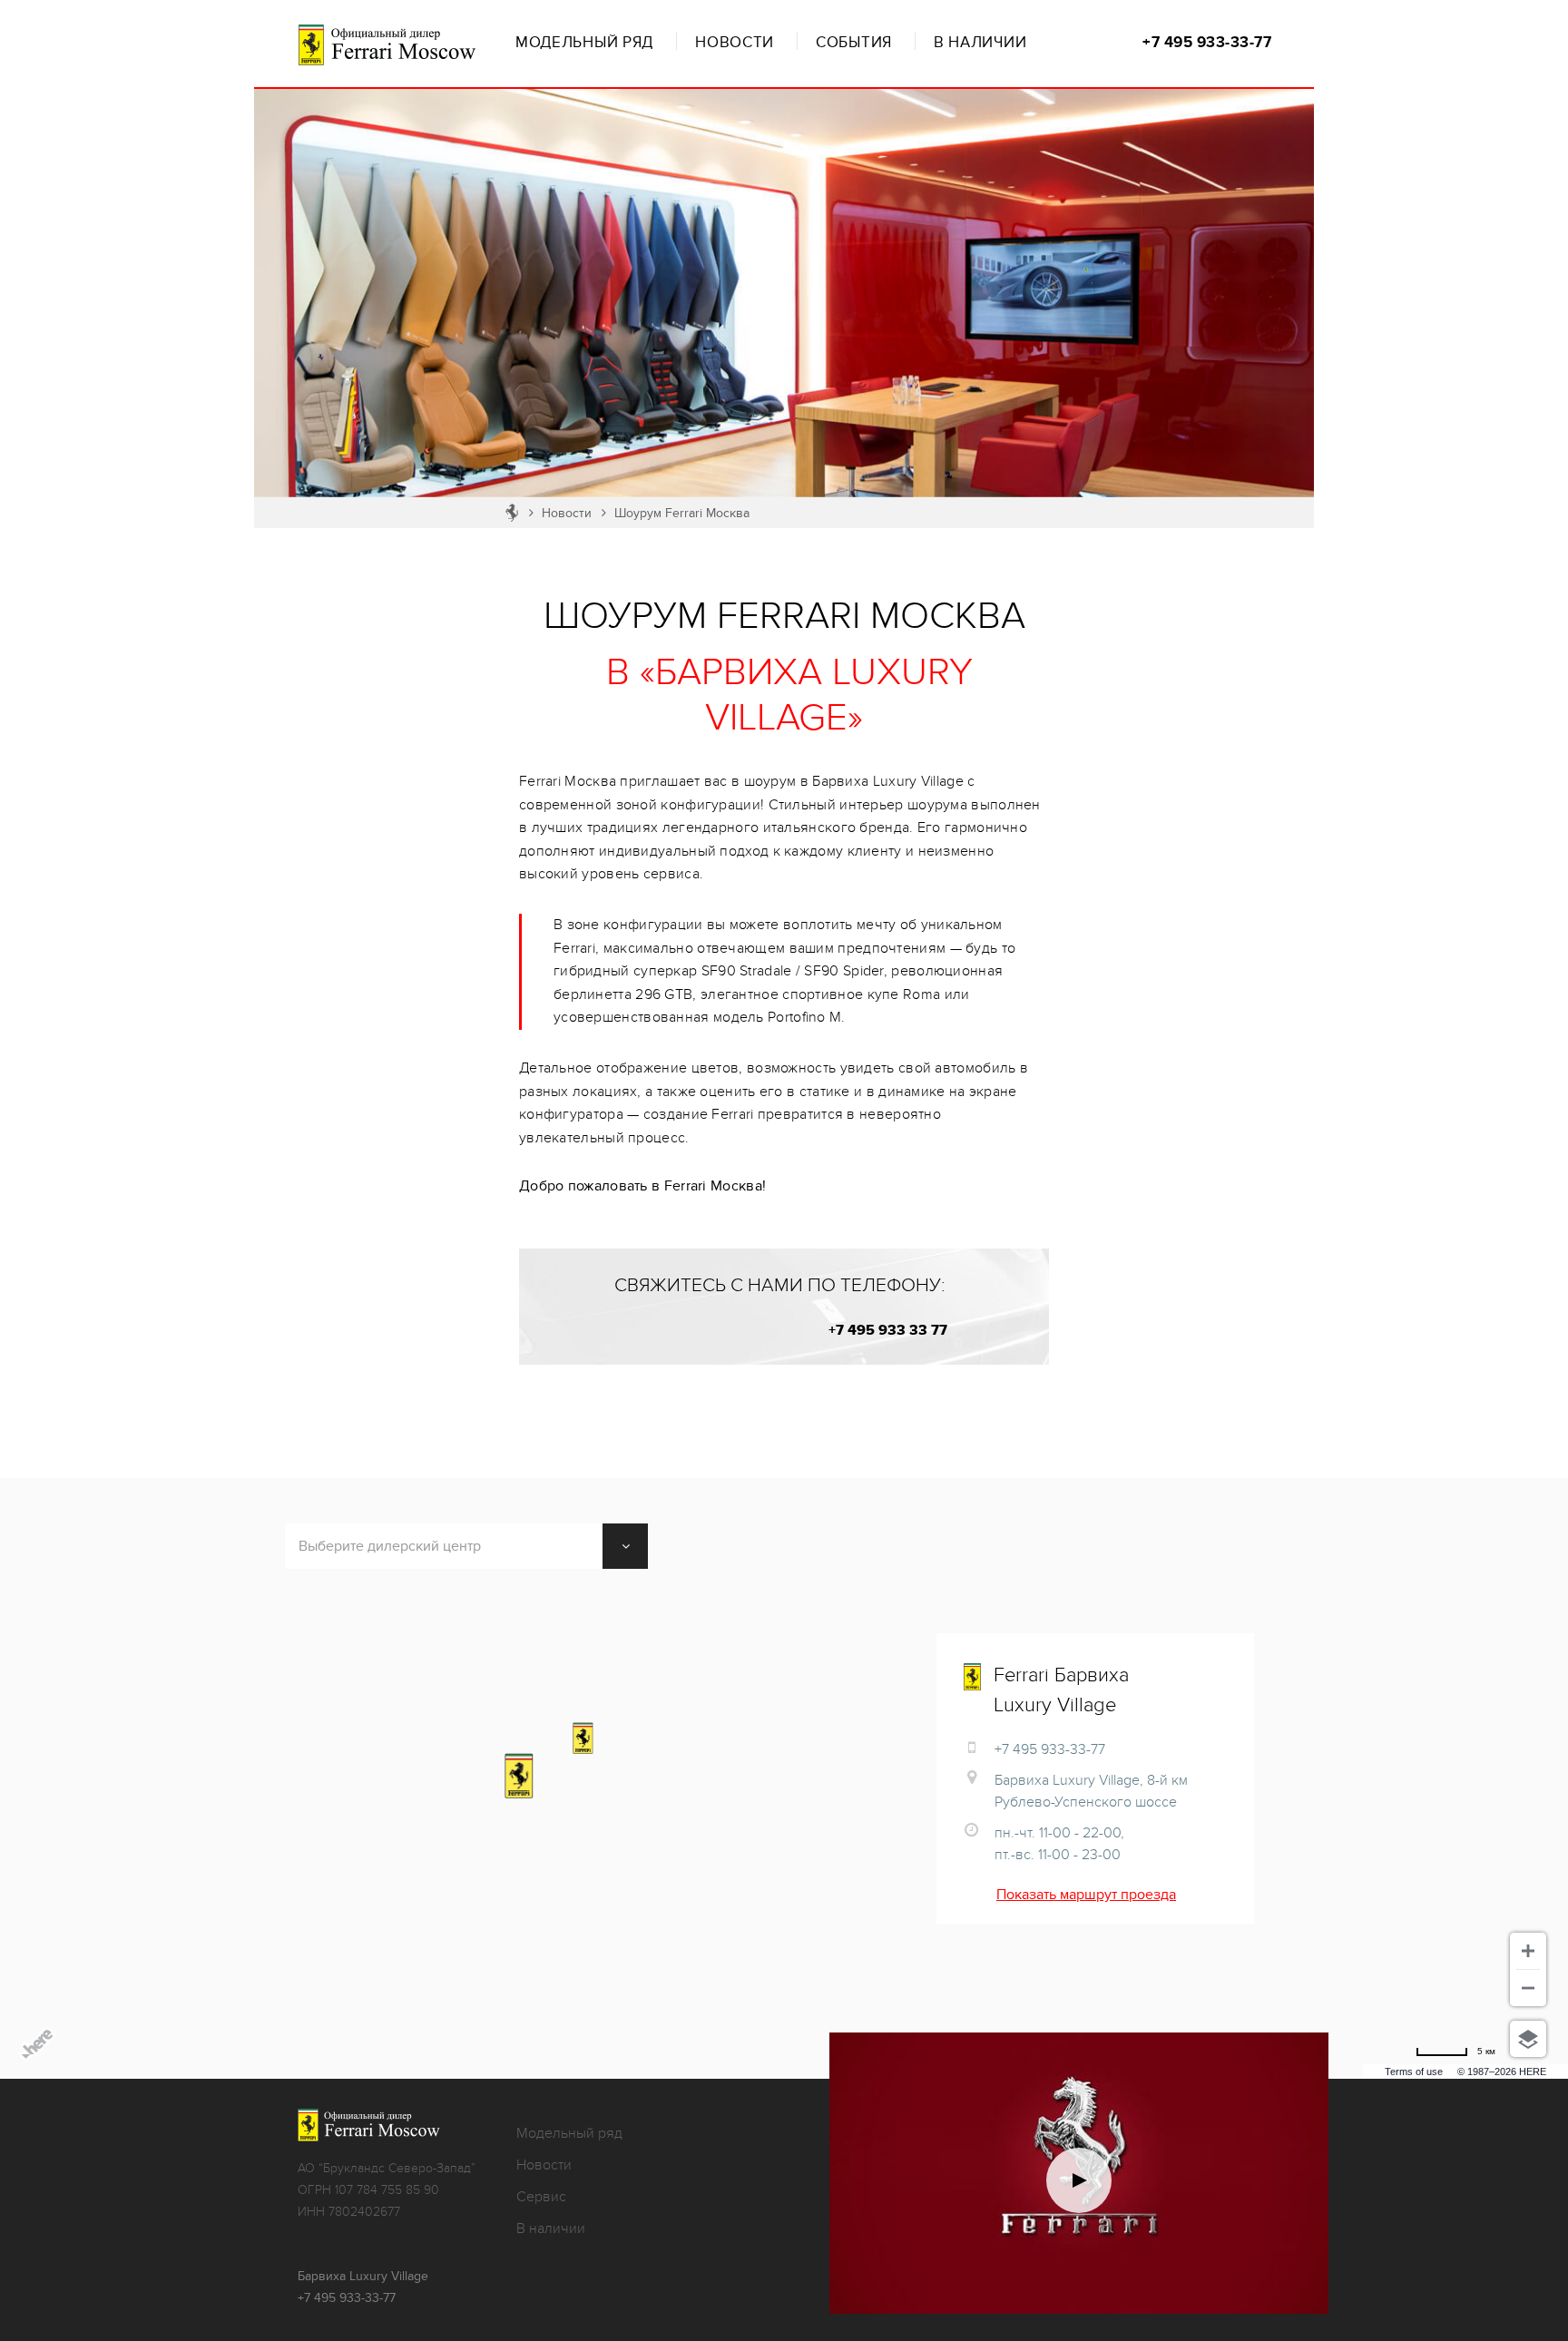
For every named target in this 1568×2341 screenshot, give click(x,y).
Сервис (541, 2197)
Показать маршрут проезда (1086, 1895)
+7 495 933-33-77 (1207, 43)
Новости (735, 43)
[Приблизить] (1528, 1951)
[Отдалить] (1528, 1988)
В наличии (980, 43)
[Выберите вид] (1528, 2039)
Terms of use (1414, 2072)
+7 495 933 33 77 (887, 1330)
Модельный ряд (584, 43)
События (854, 43)
